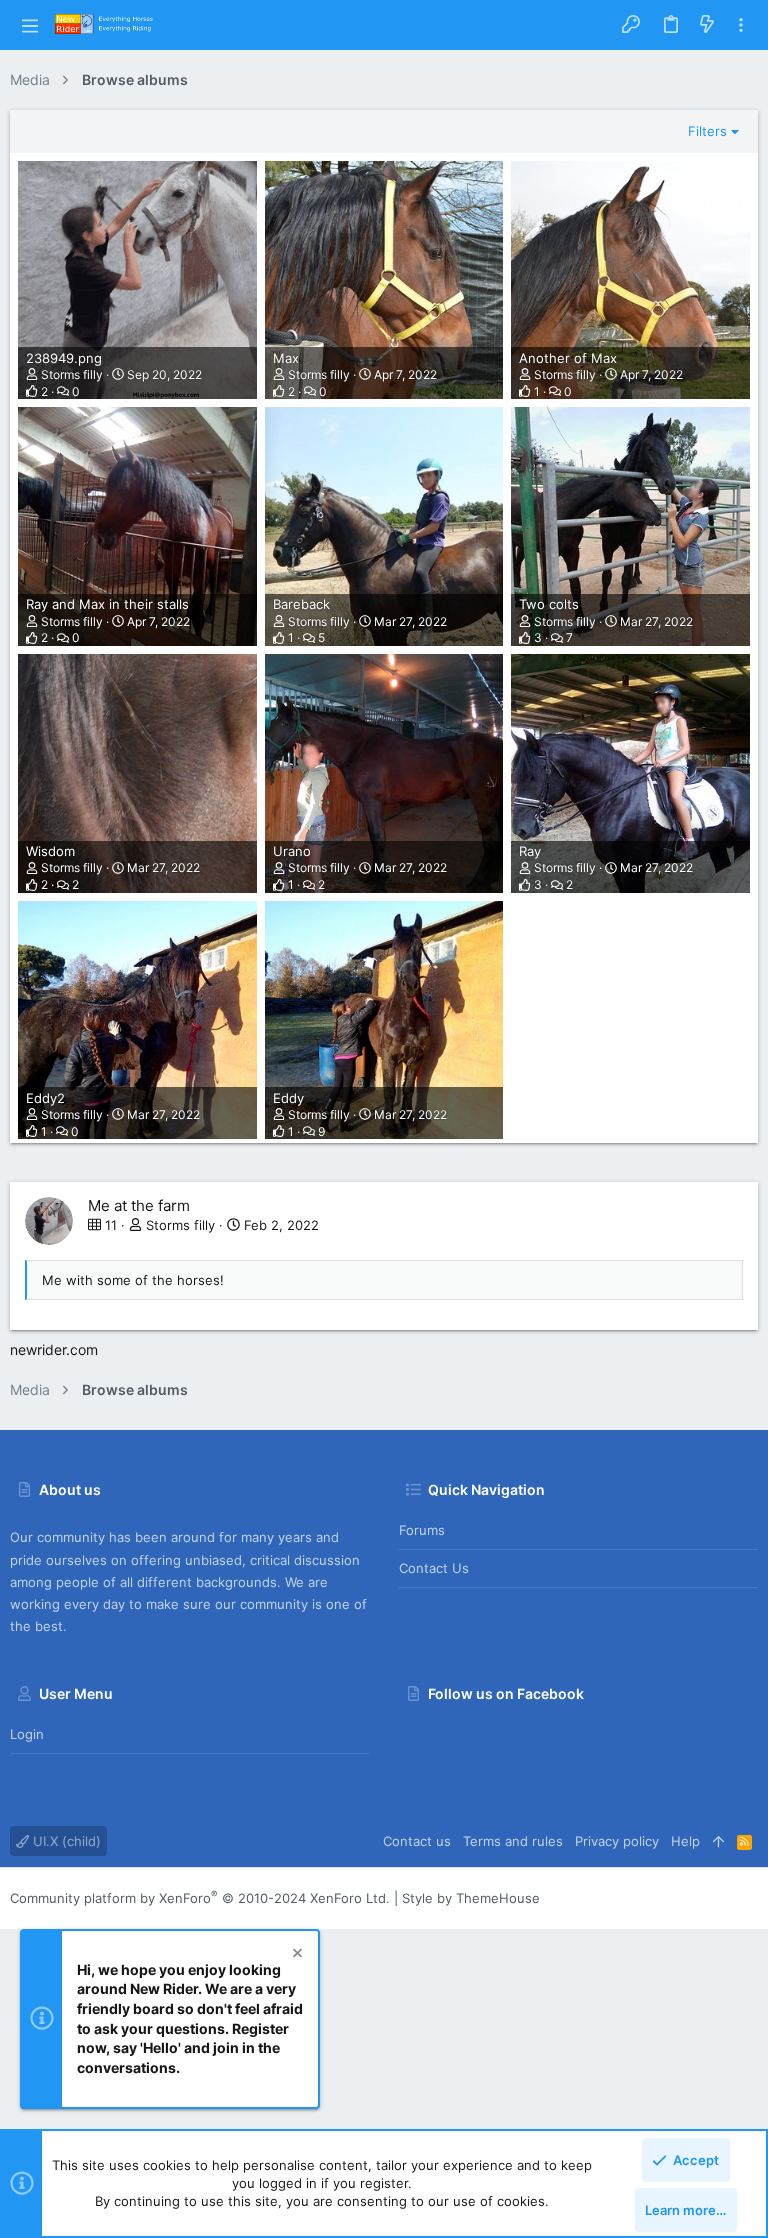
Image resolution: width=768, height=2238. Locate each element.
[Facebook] (749, 1898)
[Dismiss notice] (296, 1955)
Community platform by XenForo (200, 1898)
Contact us (434, 1568)
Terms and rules (513, 1841)
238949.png (64, 358)
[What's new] (707, 25)
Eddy (288, 1098)
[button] (30, 25)
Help (685, 1841)
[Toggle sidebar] (741, 25)
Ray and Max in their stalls (107, 604)
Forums (422, 1530)
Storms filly (72, 374)
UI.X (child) (65, 1841)
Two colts (549, 604)
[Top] (718, 1841)
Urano (292, 851)
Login (27, 1734)
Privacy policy (617, 1841)
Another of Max (568, 358)
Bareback (301, 604)
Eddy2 (45, 1098)
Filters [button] (707, 131)
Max (286, 358)
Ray (530, 851)
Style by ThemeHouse (471, 1898)
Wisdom (50, 851)
